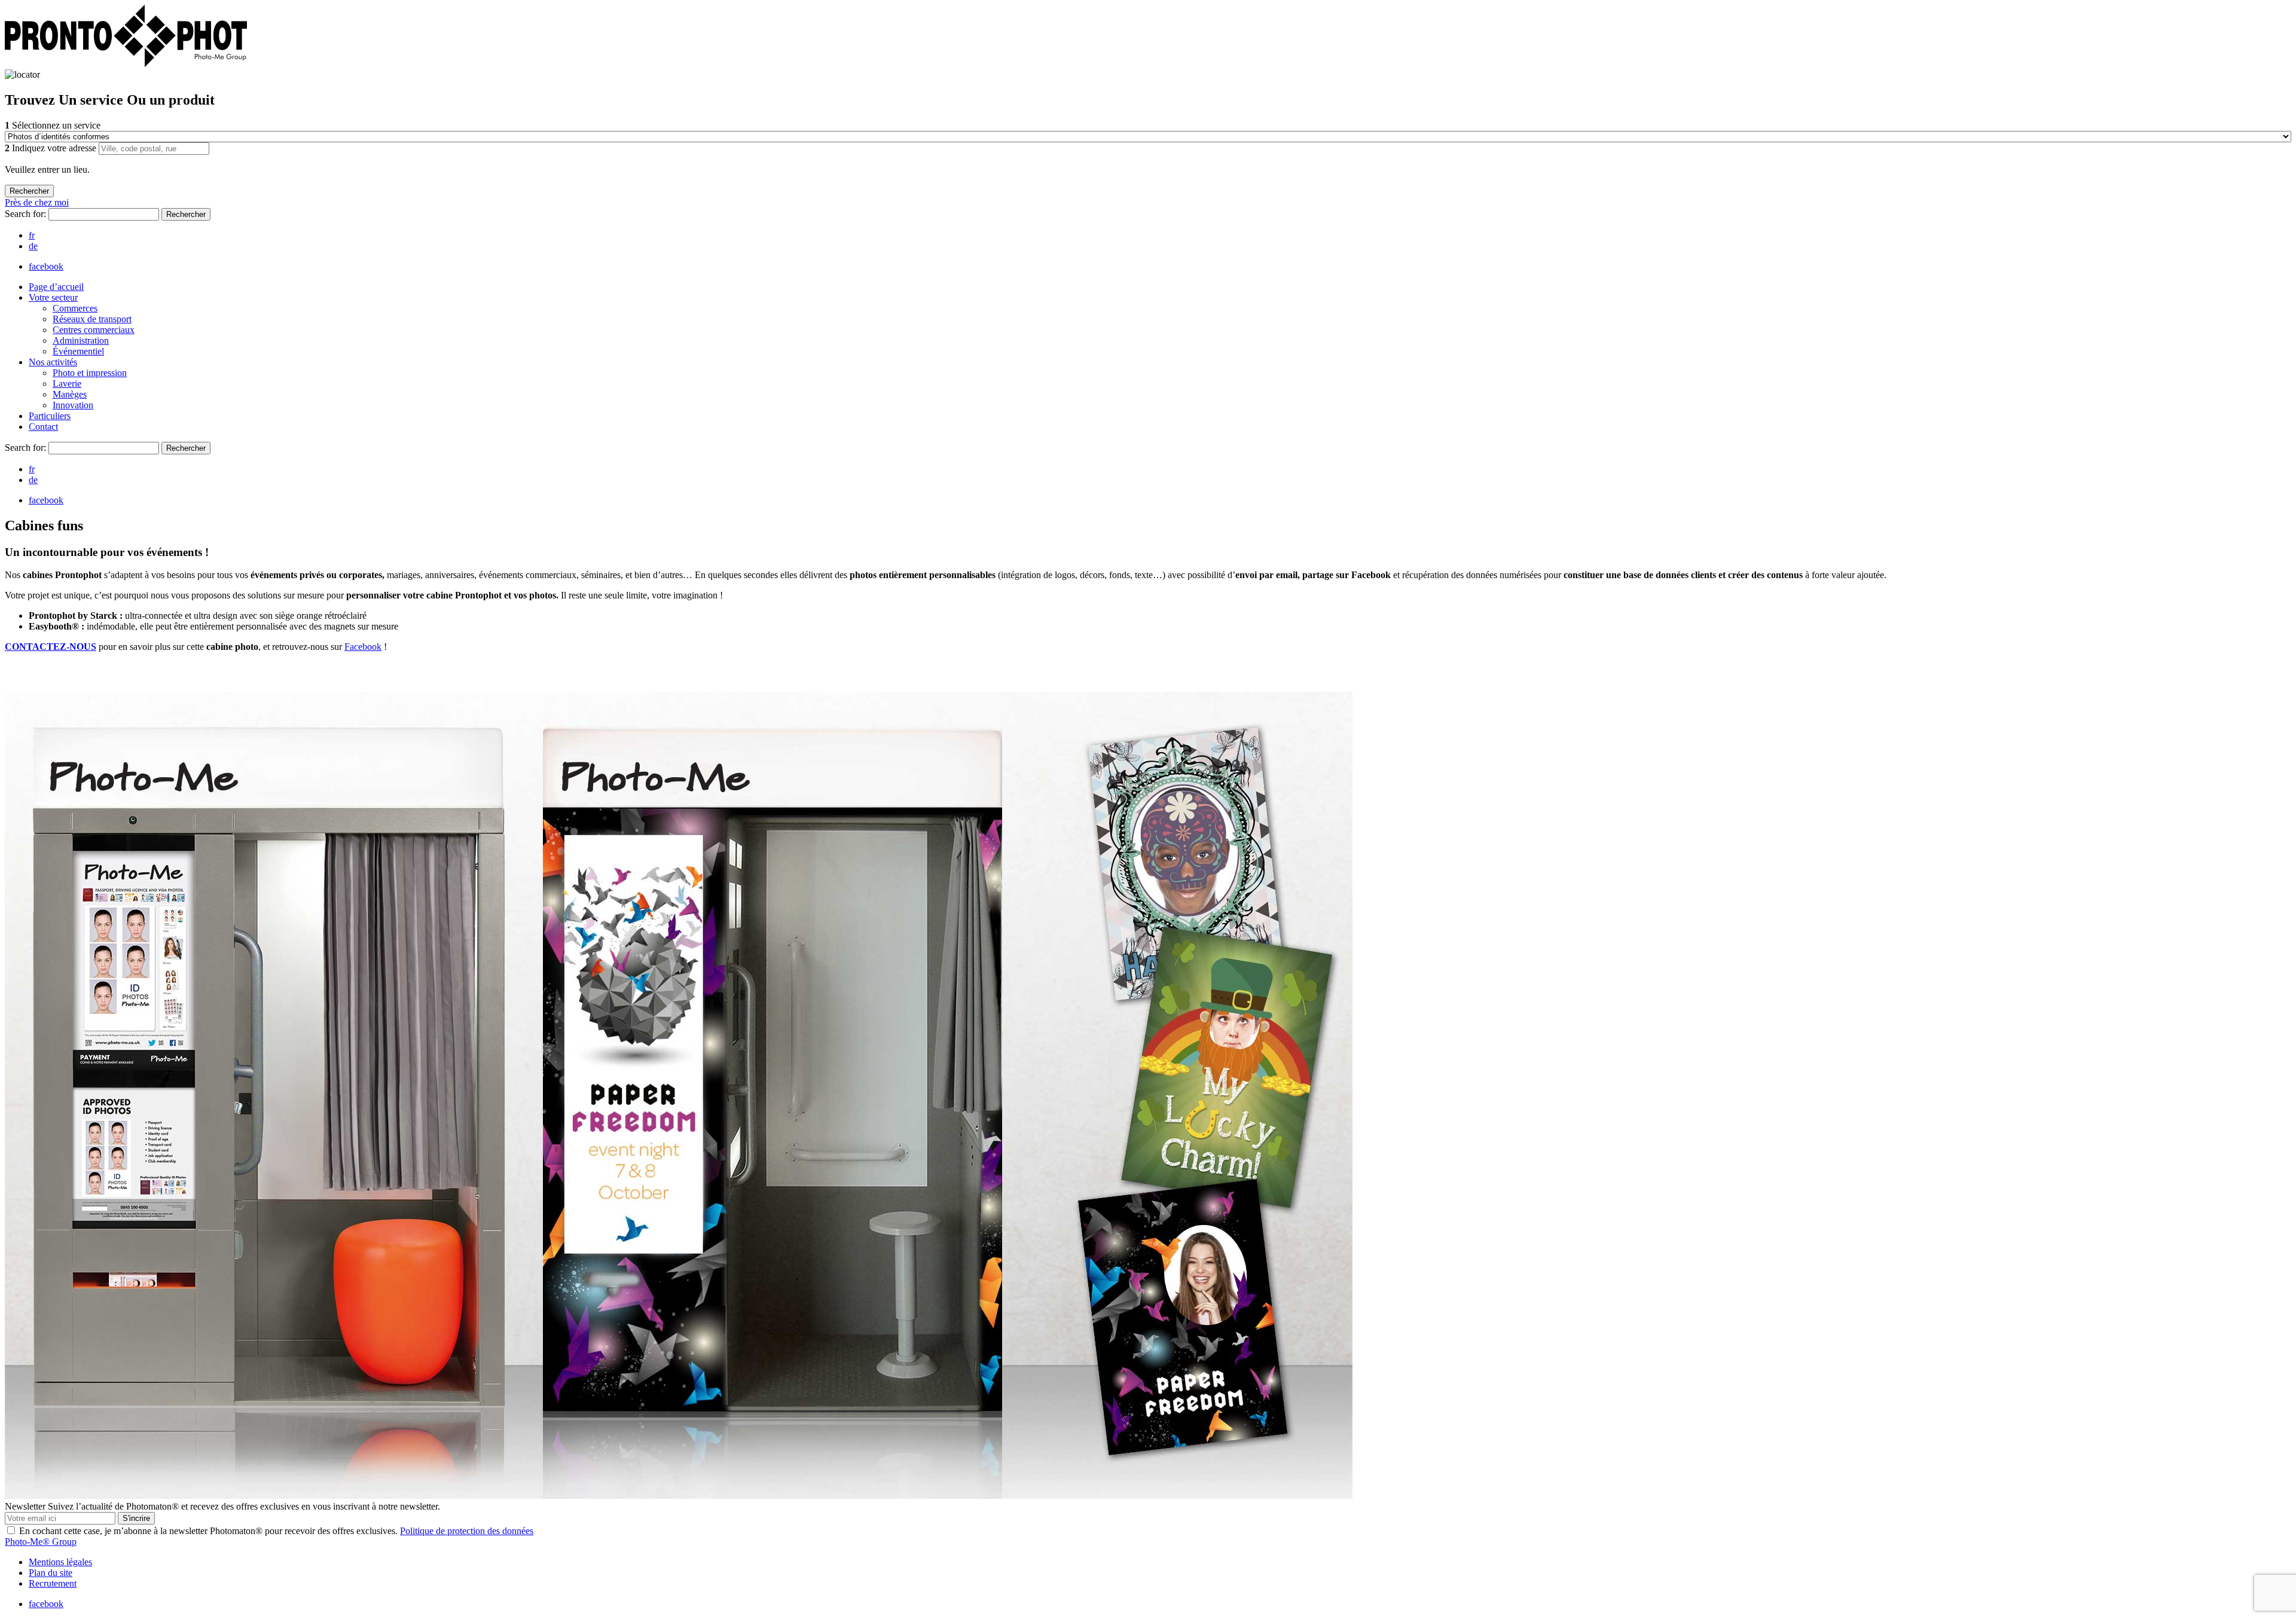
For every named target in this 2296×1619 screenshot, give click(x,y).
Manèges (70, 394)
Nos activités (53, 362)
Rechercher (186, 214)
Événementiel (78, 351)
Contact (43, 427)
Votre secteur (53, 297)
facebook (46, 266)
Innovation (73, 405)
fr (32, 235)
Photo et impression (90, 373)
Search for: (27, 214)
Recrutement (53, 1583)
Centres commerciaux (94, 330)
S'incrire (136, 1518)
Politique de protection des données (467, 1531)
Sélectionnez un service (53, 125)
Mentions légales (60, 1562)
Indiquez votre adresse (52, 148)
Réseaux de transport (92, 319)
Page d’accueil (56, 287)
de (33, 246)
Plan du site (51, 1573)
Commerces (75, 308)
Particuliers (50, 416)
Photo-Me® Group (41, 1542)
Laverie (67, 384)
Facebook (363, 647)
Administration (81, 340)
